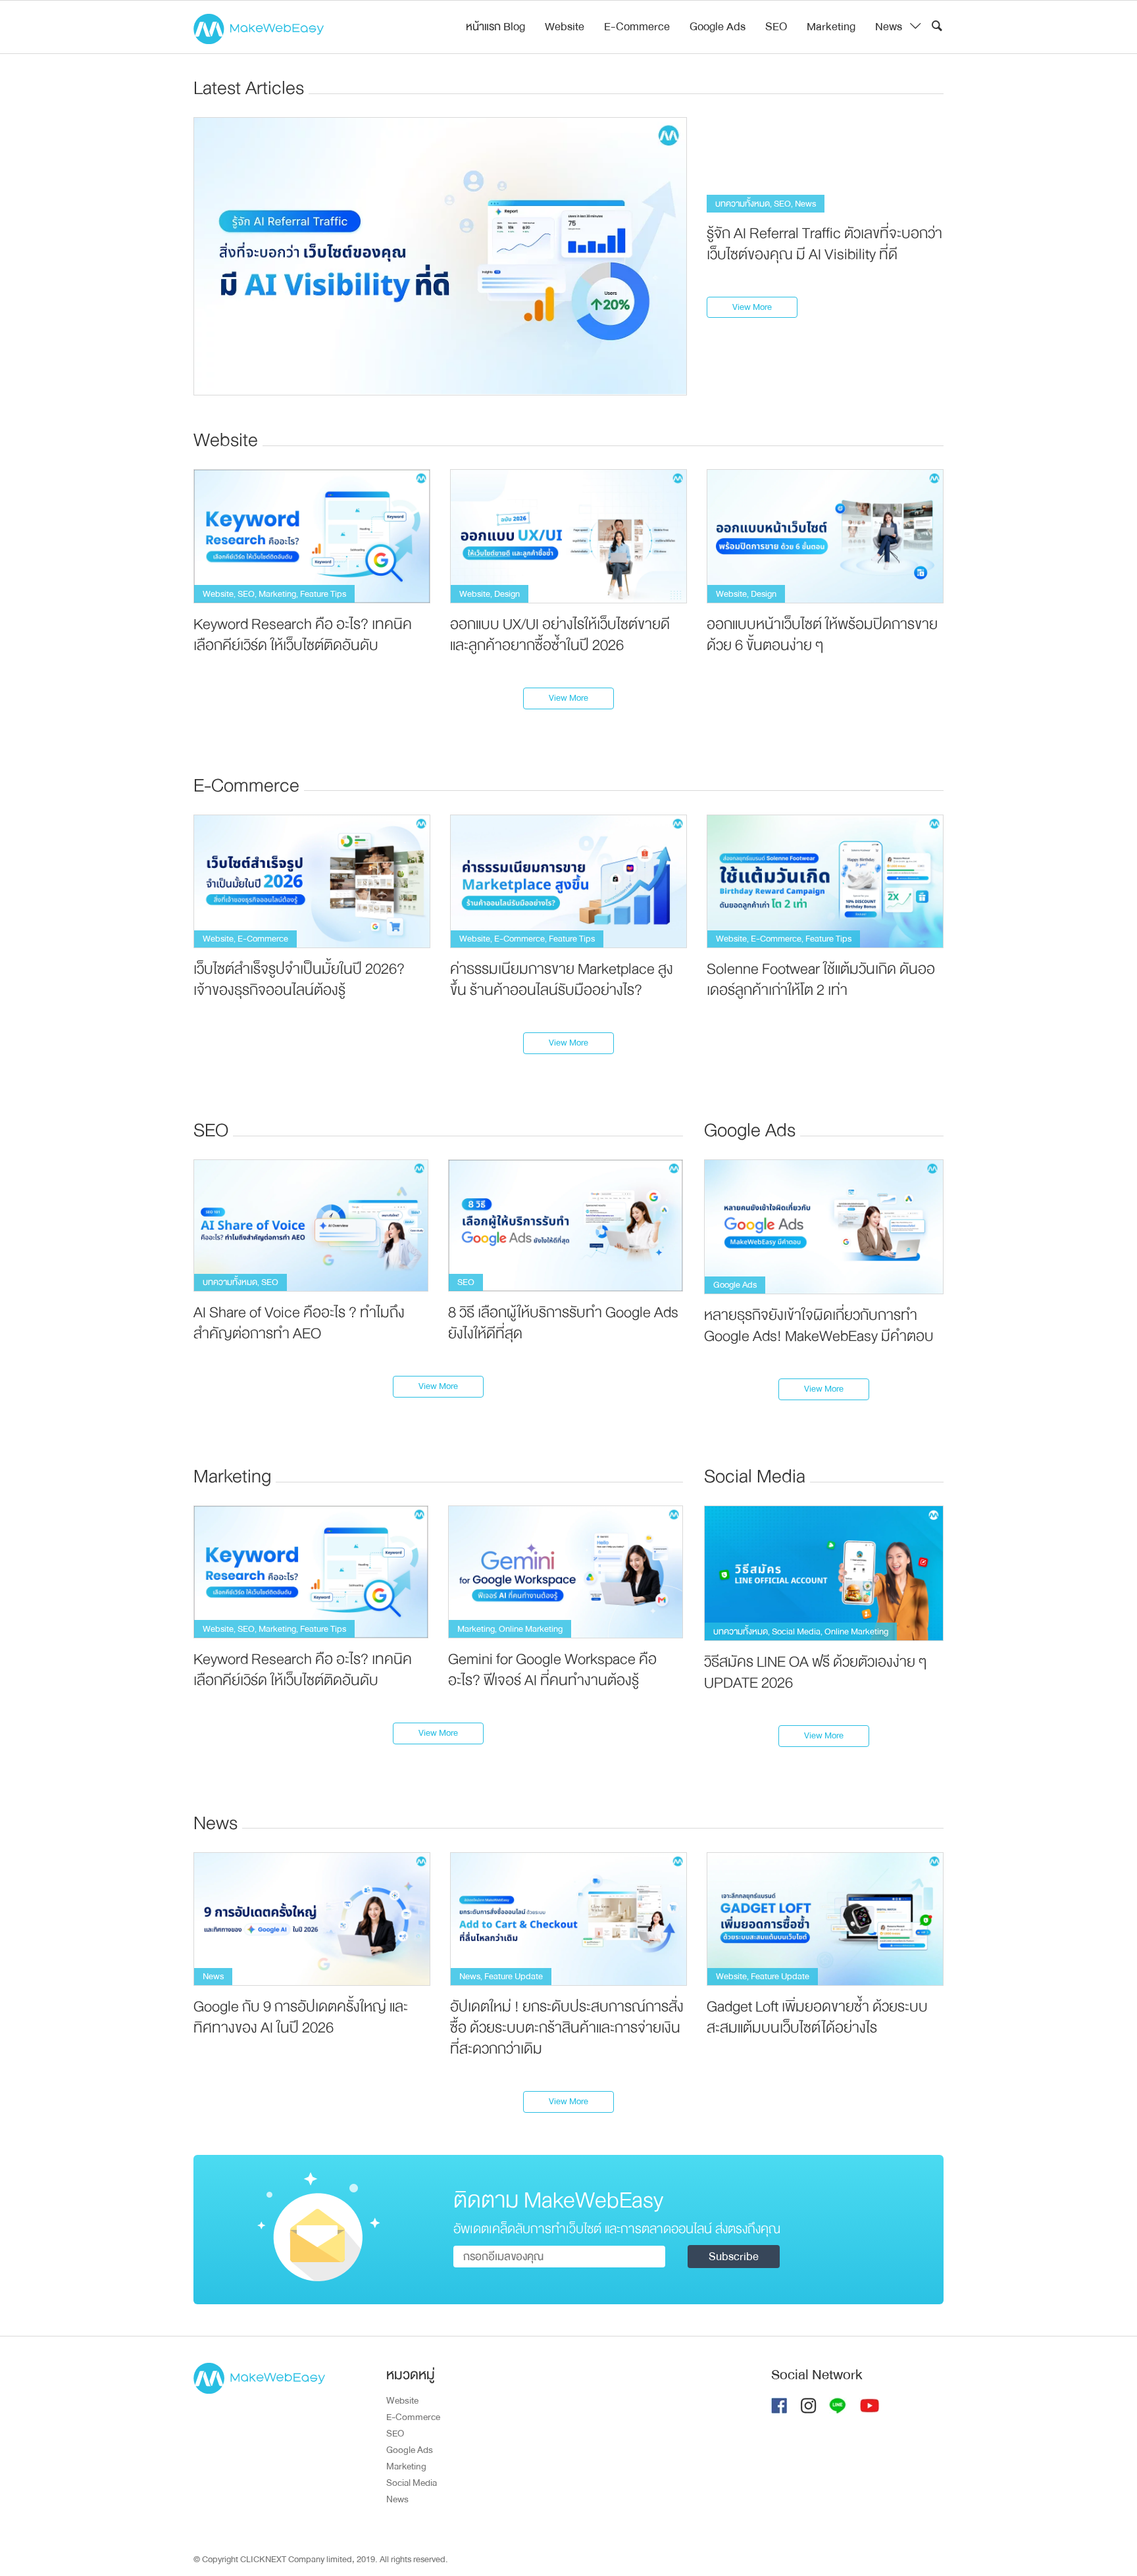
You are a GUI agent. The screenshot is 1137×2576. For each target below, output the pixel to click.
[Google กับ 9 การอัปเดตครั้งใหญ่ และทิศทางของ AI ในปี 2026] (312, 1918)
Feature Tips (323, 594)
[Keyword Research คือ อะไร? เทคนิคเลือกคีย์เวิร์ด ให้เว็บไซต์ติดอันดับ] (312, 536)
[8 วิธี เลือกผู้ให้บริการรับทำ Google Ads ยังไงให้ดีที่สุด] (566, 1225)
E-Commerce (637, 27)
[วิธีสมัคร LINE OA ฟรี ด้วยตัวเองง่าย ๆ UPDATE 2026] (824, 1573)
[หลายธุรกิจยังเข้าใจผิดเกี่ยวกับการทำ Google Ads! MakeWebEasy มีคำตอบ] (824, 1226)
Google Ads (718, 27)
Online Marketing (531, 1629)
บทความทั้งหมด (743, 204)
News (889, 27)
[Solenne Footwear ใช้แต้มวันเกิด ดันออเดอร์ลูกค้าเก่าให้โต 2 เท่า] (825, 881)
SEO (776, 27)
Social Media (796, 1631)
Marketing (831, 27)
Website (565, 27)
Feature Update (514, 1976)
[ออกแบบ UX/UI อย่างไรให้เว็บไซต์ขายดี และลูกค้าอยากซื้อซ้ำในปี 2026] (568, 536)
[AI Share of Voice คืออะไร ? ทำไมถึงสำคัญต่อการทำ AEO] (311, 1225)
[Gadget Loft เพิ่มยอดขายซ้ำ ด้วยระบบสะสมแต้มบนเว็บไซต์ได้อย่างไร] (825, 1918)
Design (507, 594)
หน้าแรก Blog (495, 27)
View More (752, 307)
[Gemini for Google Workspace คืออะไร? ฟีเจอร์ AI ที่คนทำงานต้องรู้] (566, 1572)
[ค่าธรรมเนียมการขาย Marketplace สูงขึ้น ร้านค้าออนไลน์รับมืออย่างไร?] (568, 881)
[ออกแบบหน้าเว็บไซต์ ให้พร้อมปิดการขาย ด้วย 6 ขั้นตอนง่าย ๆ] (825, 536)
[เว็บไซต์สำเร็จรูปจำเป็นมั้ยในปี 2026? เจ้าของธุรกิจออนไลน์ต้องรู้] (312, 881)
